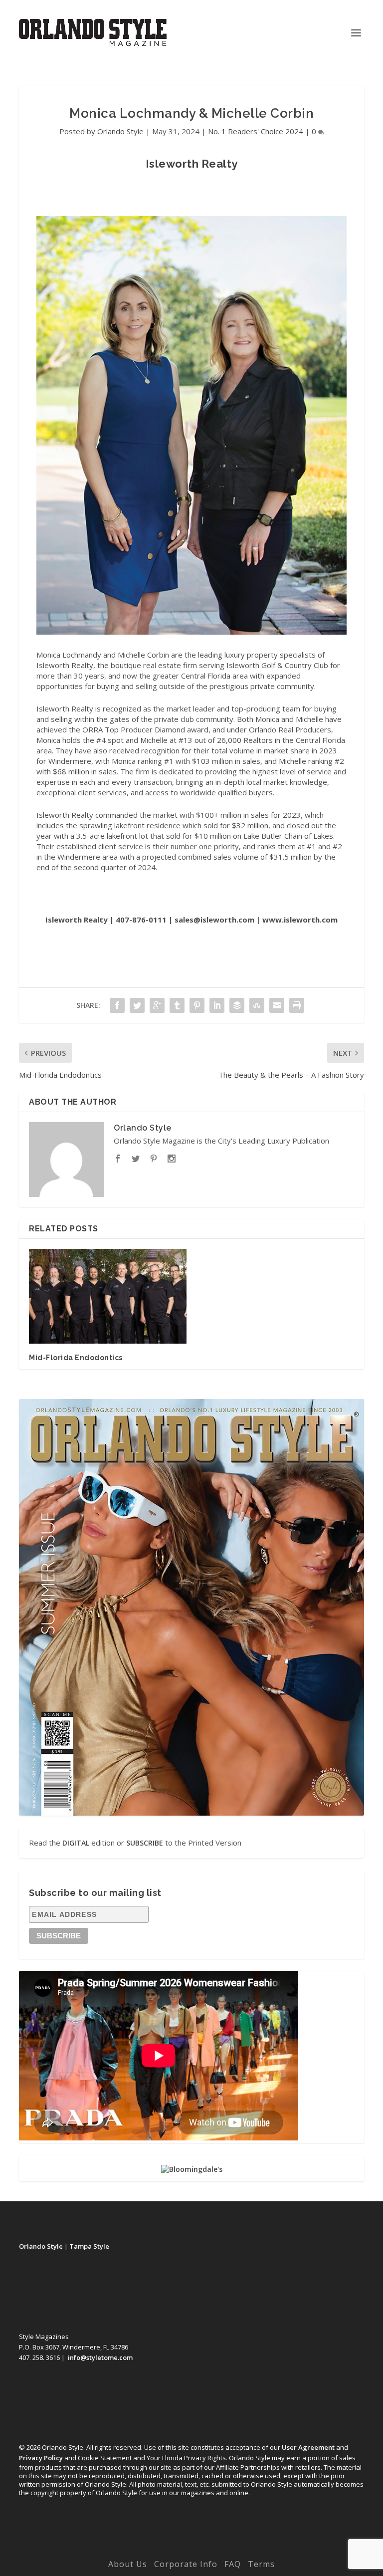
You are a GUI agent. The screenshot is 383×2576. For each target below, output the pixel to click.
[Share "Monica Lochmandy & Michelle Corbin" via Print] (297, 1005)
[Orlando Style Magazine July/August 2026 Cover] (191, 1608)
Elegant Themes (171, 2550)
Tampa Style (89, 2246)
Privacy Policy (41, 2458)
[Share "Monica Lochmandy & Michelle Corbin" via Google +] (157, 1005)
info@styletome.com (100, 2357)
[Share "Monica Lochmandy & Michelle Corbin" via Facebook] (117, 1005)
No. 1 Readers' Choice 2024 (256, 131)
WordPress (261, 2550)
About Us (128, 2564)
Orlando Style (120, 131)
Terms (261, 2564)
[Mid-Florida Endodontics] (108, 1296)
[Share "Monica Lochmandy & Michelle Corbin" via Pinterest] (197, 1005)
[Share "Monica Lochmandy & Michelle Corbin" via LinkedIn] (217, 1005)
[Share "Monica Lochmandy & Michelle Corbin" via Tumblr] (177, 1005)
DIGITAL (76, 1843)
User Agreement (308, 2447)
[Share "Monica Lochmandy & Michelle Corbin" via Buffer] (237, 1005)
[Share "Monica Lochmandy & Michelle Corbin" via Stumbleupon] (257, 1005)
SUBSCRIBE (145, 1843)
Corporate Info (186, 2564)
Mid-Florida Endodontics (76, 1358)
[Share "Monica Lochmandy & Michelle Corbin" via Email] (277, 1005)
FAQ (233, 2564)
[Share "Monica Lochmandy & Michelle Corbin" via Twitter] (137, 1005)
